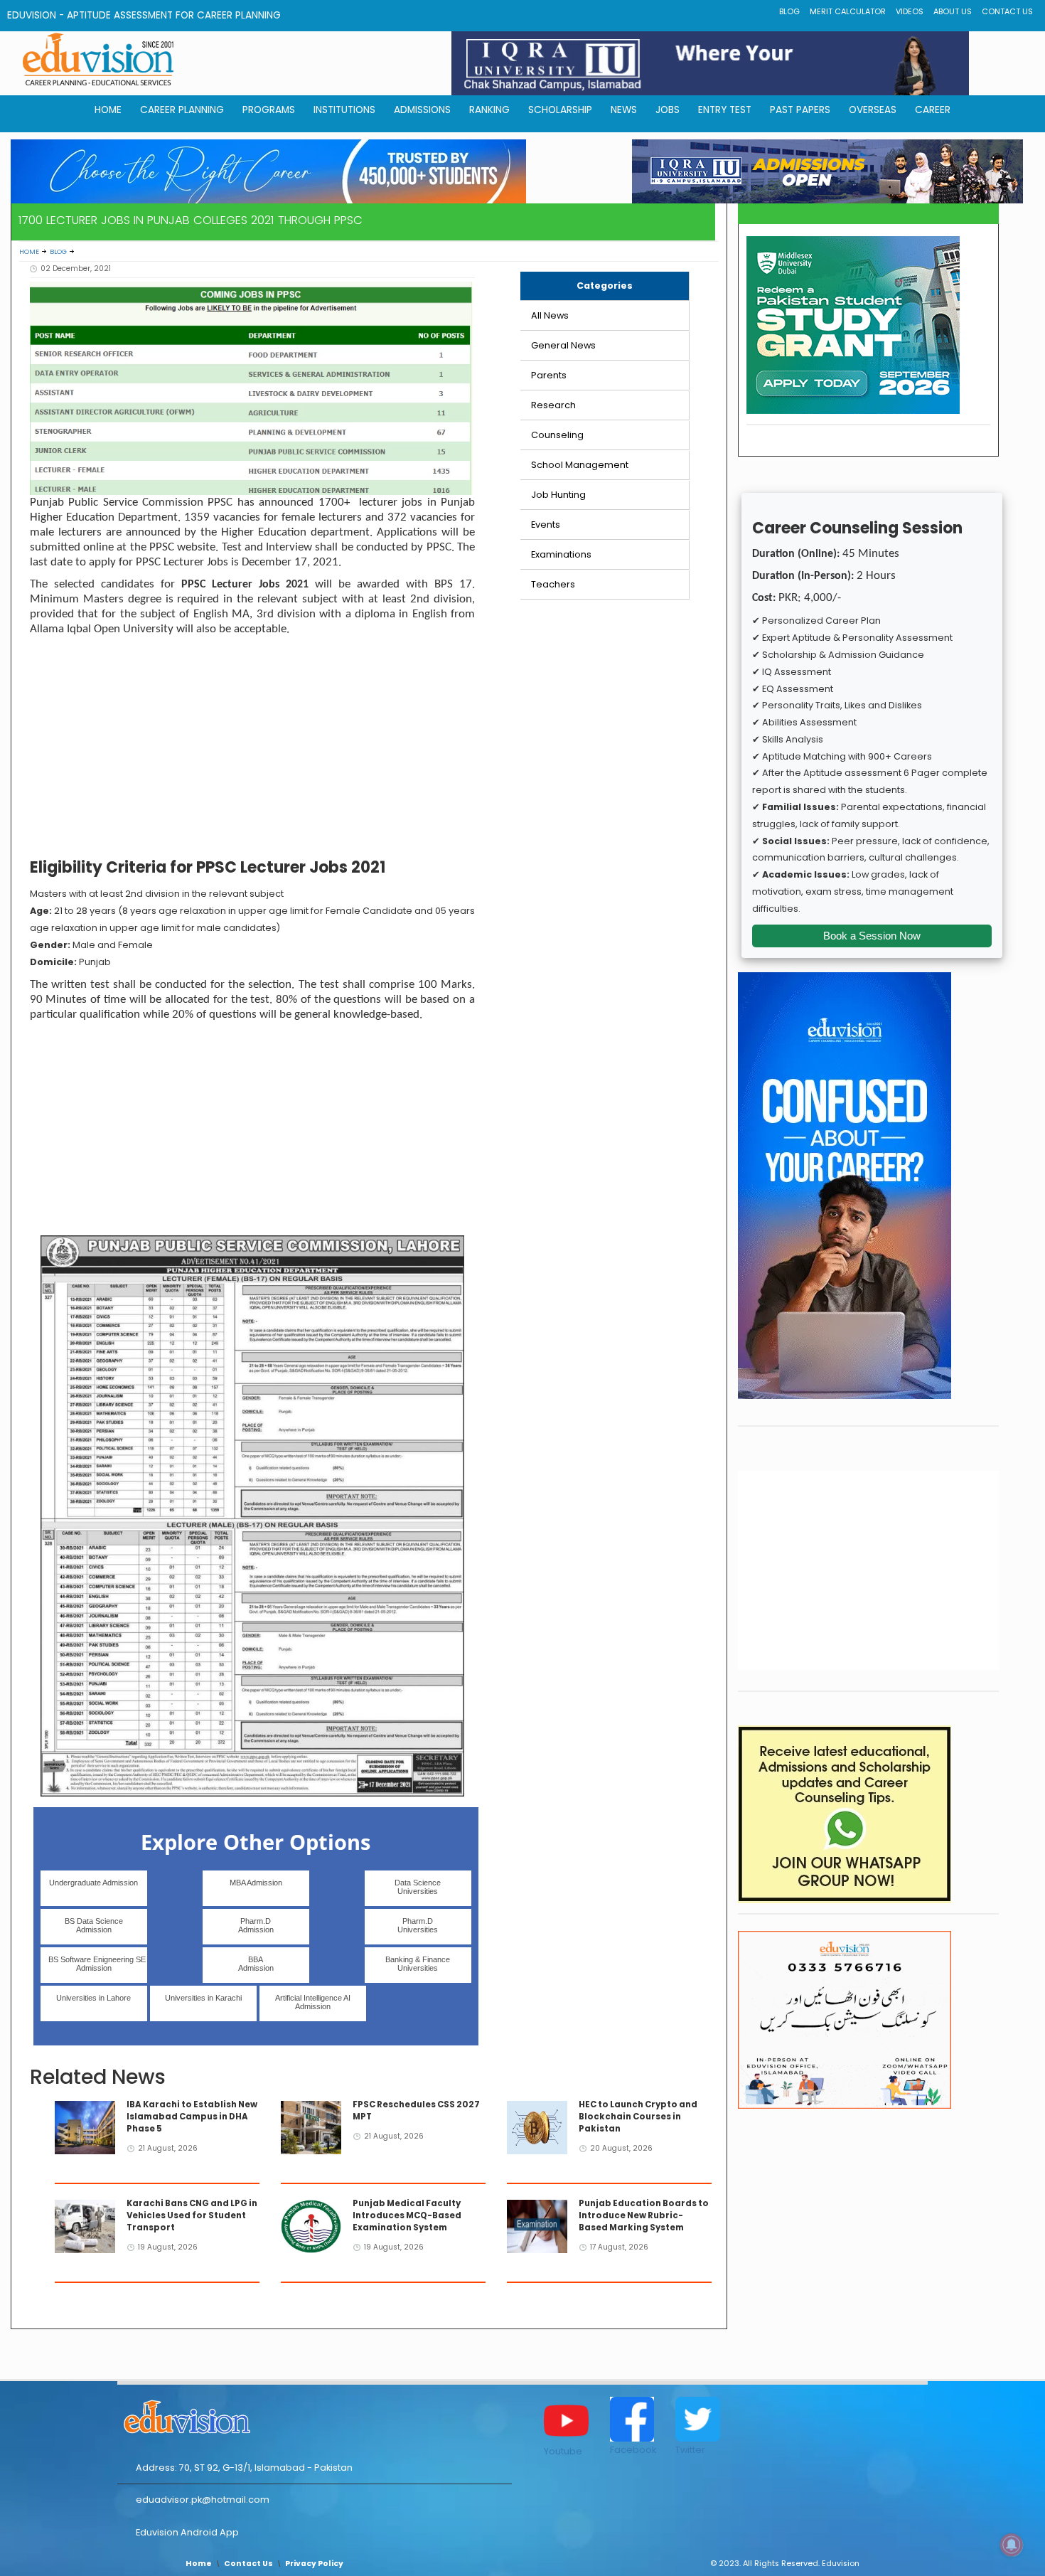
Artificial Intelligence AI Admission (313, 2002)
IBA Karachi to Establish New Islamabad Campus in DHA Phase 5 (192, 2117)
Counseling (557, 435)
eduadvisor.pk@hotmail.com (203, 2500)
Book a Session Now (872, 936)
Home (29, 251)
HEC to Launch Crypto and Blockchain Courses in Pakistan (638, 2117)
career (933, 110)
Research (553, 405)
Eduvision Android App (187, 2532)
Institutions (344, 110)
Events (546, 525)
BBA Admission (256, 1964)
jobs (668, 110)
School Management (580, 465)
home (108, 110)
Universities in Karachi (203, 1998)
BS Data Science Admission (94, 1925)
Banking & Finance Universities (418, 1964)
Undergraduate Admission (93, 1883)
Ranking (489, 110)
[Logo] (315, 2415)
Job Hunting (558, 495)
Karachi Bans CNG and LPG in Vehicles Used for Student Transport (192, 2215)
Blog (789, 12)
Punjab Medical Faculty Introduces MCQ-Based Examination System (407, 2215)
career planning (182, 110)
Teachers (553, 584)
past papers (800, 110)
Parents (549, 375)
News (624, 110)
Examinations (561, 554)
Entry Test (725, 110)
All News (550, 315)
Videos (910, 12)
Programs (269, 110)
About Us (953, 12)
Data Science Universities (418, 1887)
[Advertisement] (252, 750)
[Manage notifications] (1012, 2545)
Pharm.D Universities (418, 1925)
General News (563, 345)
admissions (422, 110)
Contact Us (1007, 12)
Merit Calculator (848, 12)
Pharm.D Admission (256, 1925)
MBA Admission (256, 1883)
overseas (873, 110)
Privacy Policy (314, 2564)
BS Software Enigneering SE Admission (97, 1964)
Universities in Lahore (93, 1998)
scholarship (560, 110)
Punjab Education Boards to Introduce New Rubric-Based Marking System (644, 2215)
